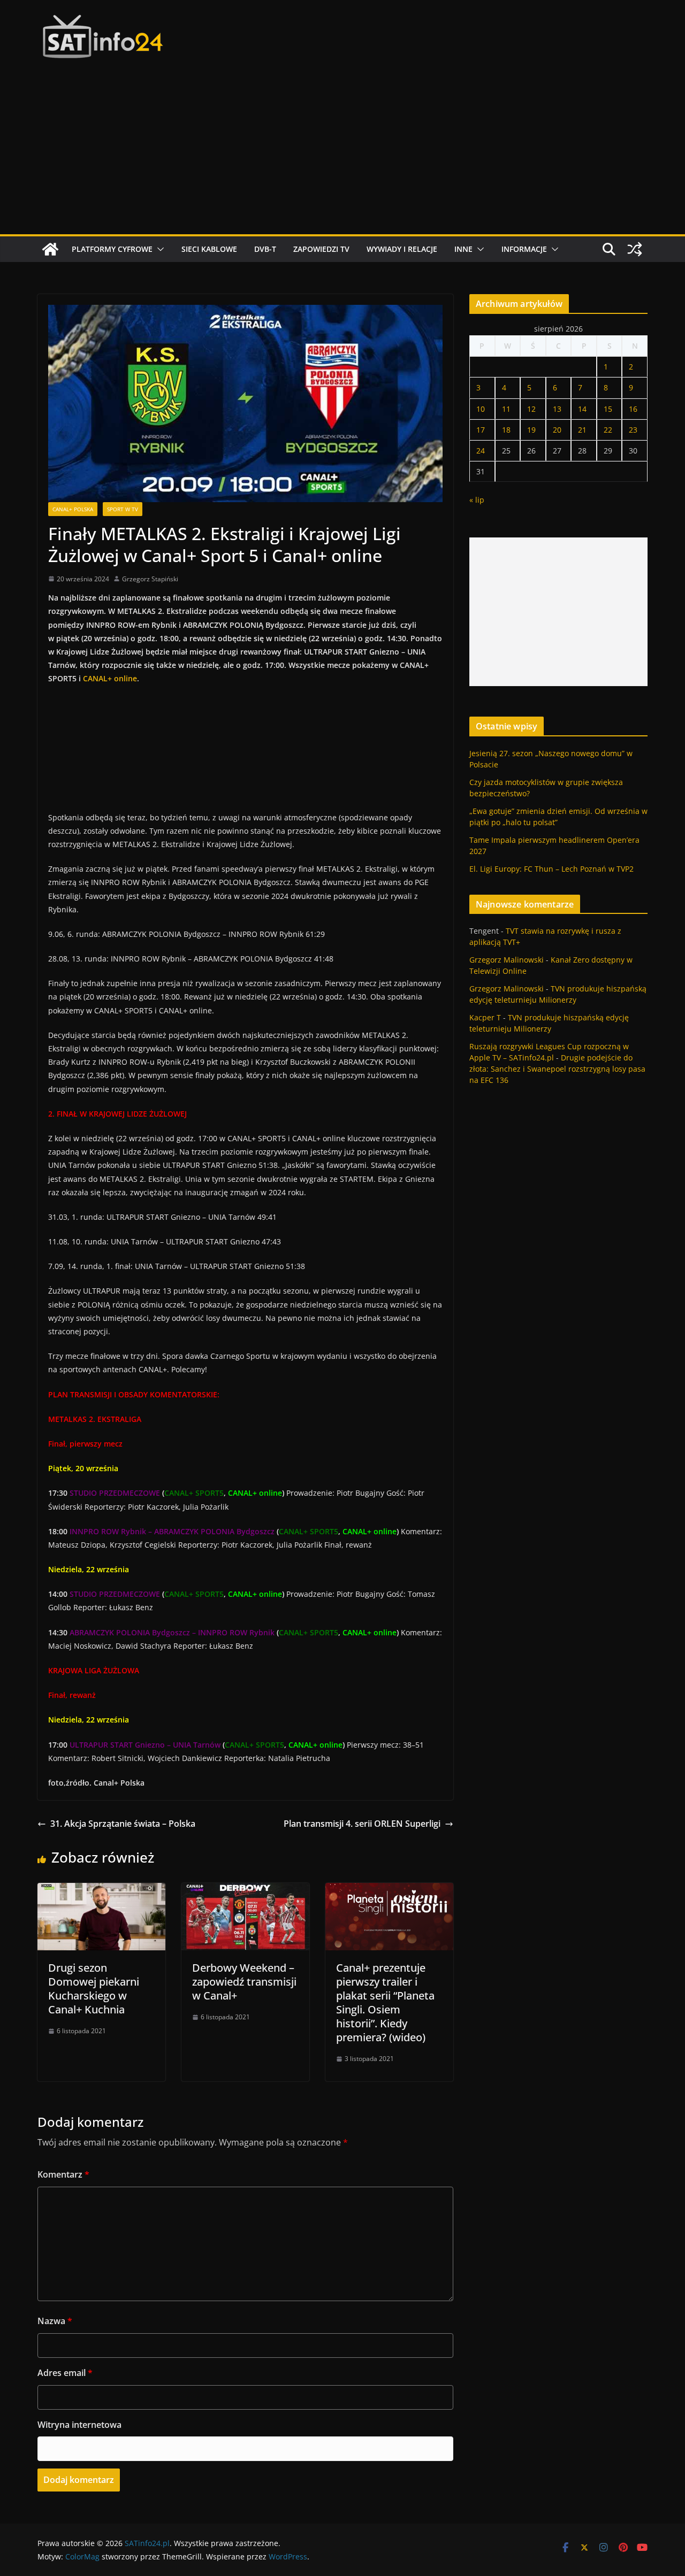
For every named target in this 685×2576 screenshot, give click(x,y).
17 (481, 430)
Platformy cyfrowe (112, 249)
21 (582, 430)
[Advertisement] (342, 154)
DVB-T (265, 249)
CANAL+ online (110, 678)
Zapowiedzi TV (321, 249)
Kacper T (485, 1017)
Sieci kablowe (209, 249)
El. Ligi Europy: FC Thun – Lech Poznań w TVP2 (551, 869)
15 (608, 409)
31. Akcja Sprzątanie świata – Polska (123, 1824)
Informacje (524, 249)
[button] (158, 249)
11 (506, 409)
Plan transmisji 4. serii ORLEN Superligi (362, 1824)
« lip (477, 500)
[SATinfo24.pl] (50, 249)
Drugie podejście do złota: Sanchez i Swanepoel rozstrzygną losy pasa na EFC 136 (557, 1069)
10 (481, 409)
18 (506, 430)
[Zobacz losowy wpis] (635, 249)
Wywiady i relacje (402, 249)
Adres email (65, 2373)
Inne (463, 249)
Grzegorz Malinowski (507, 960)
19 (531, 430)
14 (582, 409)
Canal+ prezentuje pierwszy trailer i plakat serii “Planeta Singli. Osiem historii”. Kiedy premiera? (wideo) (385, 2002)
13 (557, 409)
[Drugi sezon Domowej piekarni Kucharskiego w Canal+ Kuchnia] (101, 1890)
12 (531, 409)
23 (633, 430)
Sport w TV (123, 509)
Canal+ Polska (73, 509)
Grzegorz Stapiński (150, 579)
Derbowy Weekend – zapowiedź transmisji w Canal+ (244, 1982)
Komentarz (63, 2174)
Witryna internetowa (79, 2425)
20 (557, 430)
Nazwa (55, 2321)
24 (481, 451)
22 (608, 430)
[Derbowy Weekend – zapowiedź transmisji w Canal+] (245, 1890)
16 (633, 409)
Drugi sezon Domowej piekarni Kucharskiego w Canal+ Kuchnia (94, 1989)
